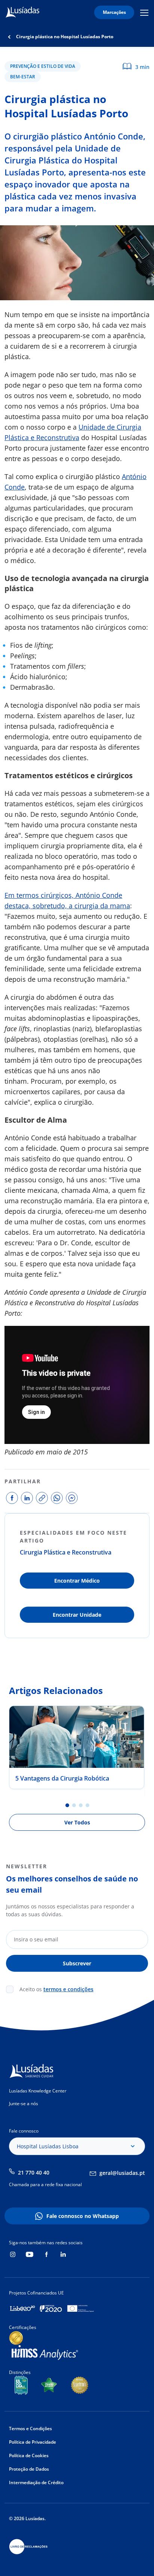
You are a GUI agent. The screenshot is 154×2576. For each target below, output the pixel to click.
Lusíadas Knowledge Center (38, 2091)
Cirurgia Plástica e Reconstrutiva (66, 1552)
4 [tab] (87, 1805)
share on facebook (12, 1498)
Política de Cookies (29, 2455)
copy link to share (42, 1498)
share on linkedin (27, 1498)
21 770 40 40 (34, 2172)
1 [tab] (67, 1805)
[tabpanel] (77, 1747)
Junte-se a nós (24, 2103)
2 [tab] (74, 1805)
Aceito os (56, 1989)
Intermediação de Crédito (36, 2482)
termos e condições (68, 1989)
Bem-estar (23, 77)
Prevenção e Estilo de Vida (43, 66)
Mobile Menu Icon (145, 13)
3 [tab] (81, 1805)
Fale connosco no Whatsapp (83, 2216)
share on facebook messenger (72, 1498)
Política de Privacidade (33, 2442)
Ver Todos (77, 1822)
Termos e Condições (30, 2428)
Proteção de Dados (29, 2469)
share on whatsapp (57, 1498)
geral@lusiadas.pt (122, 2173)
